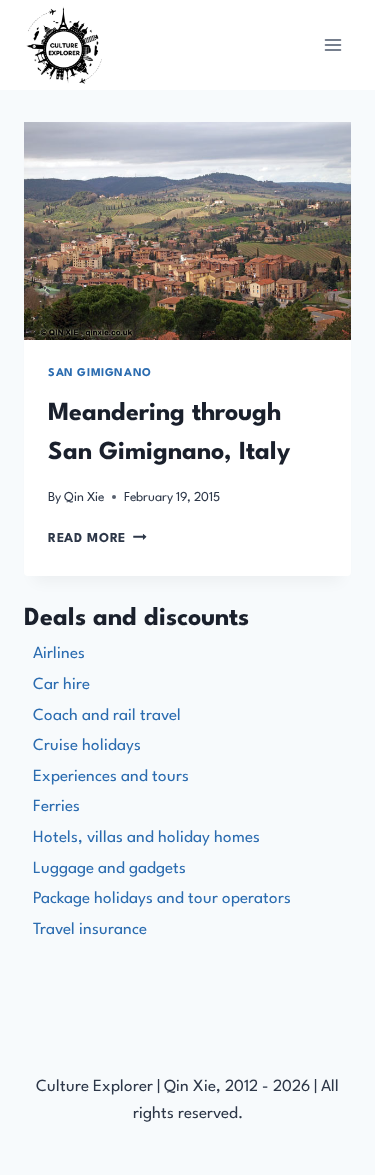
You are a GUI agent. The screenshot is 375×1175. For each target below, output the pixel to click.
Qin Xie (84, 497)
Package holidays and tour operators (162, 899)
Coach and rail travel (107, 716)
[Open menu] (332, 44)
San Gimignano (100, 373)
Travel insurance (90, 930)
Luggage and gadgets (109, 869)
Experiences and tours (111, 777)
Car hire (61, 685)
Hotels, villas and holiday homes (146, 838)
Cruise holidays (87, 746)
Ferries (56, 807)
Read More (97, 538)
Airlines (59, 654)
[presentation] (187, 231)
